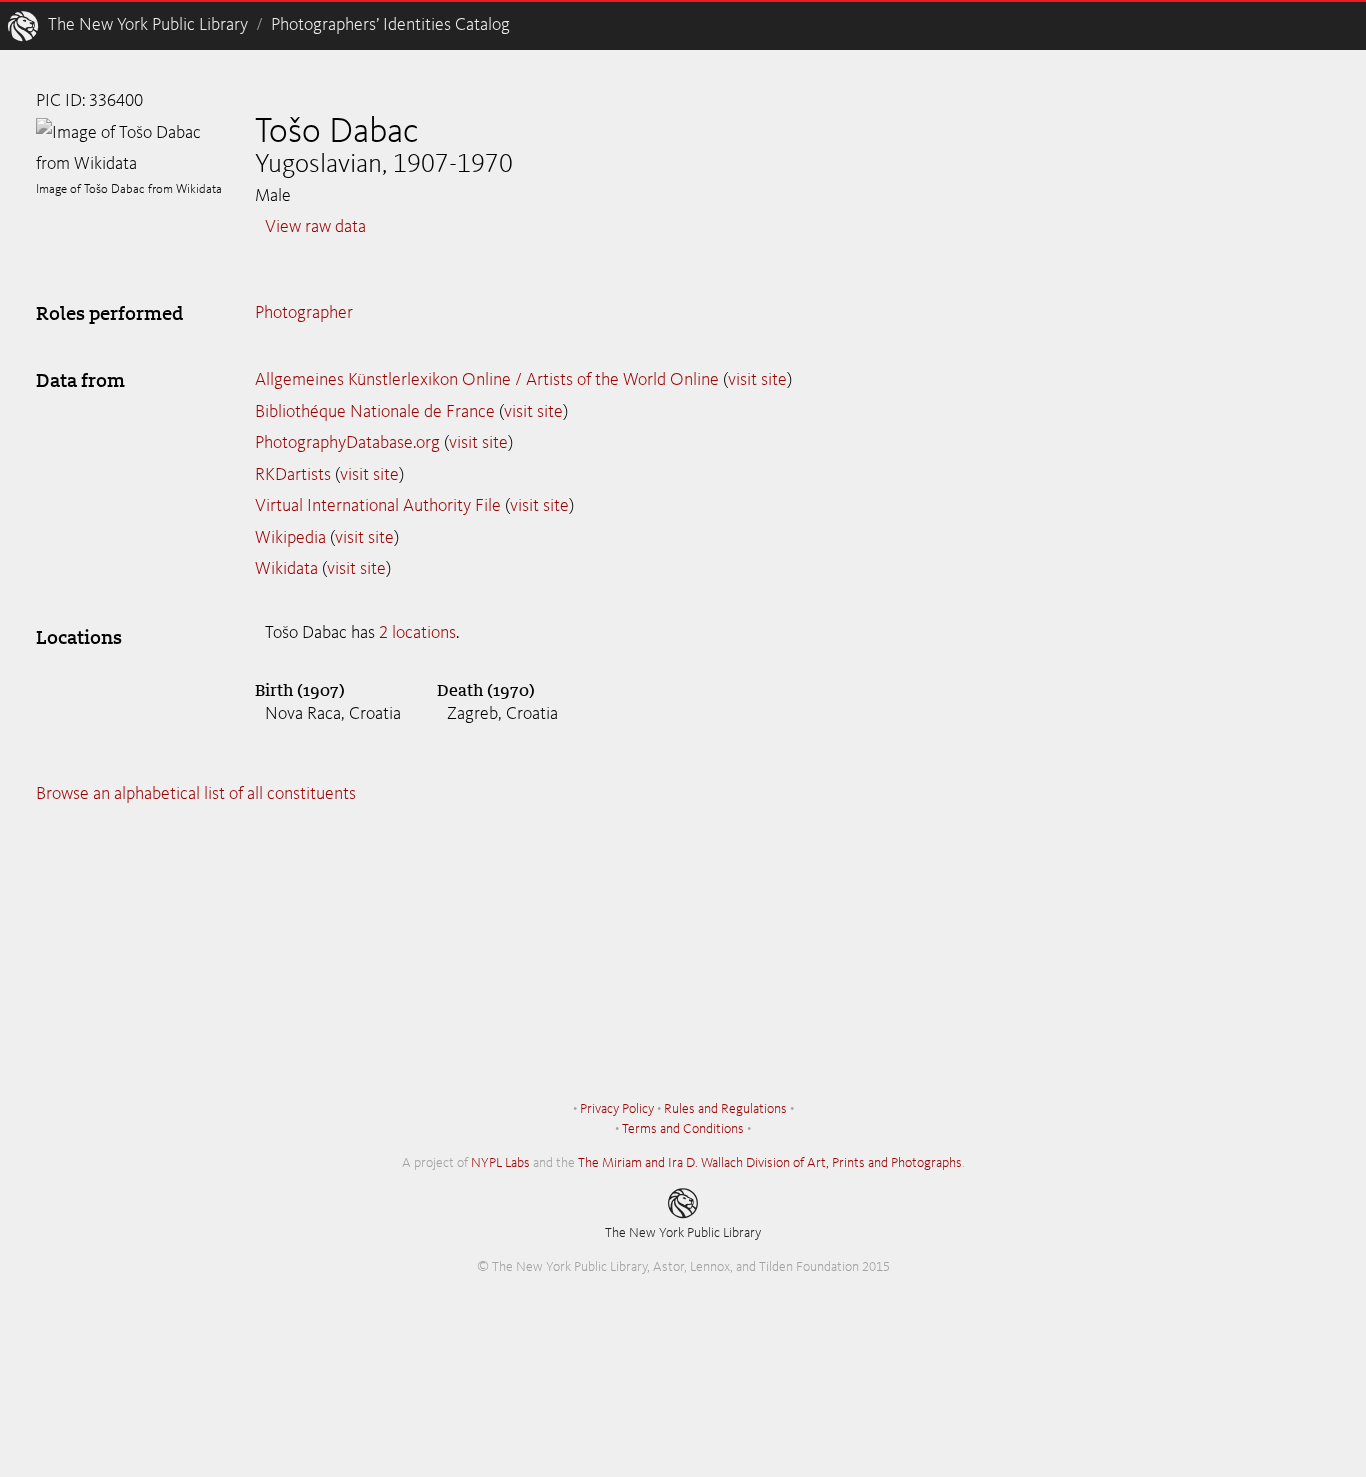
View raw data (315, 227)
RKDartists (293, 475)
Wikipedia (290, 538)
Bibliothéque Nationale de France (375, 412)
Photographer (304, 313)
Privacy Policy (617, 1109)
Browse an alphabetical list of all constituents (196, 794)
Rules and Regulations (725, 1109)
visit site (757, 380)
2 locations (417, 633)
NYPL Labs (500, 1163)
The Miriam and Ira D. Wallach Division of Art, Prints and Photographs (770, 1163)
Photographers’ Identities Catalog (390, 25)
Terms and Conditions (683, 1129)
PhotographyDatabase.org (347, 443)
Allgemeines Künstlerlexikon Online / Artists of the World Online (487, 380)
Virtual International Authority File (378, 506)
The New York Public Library (148, 25)
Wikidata (286, 569)
